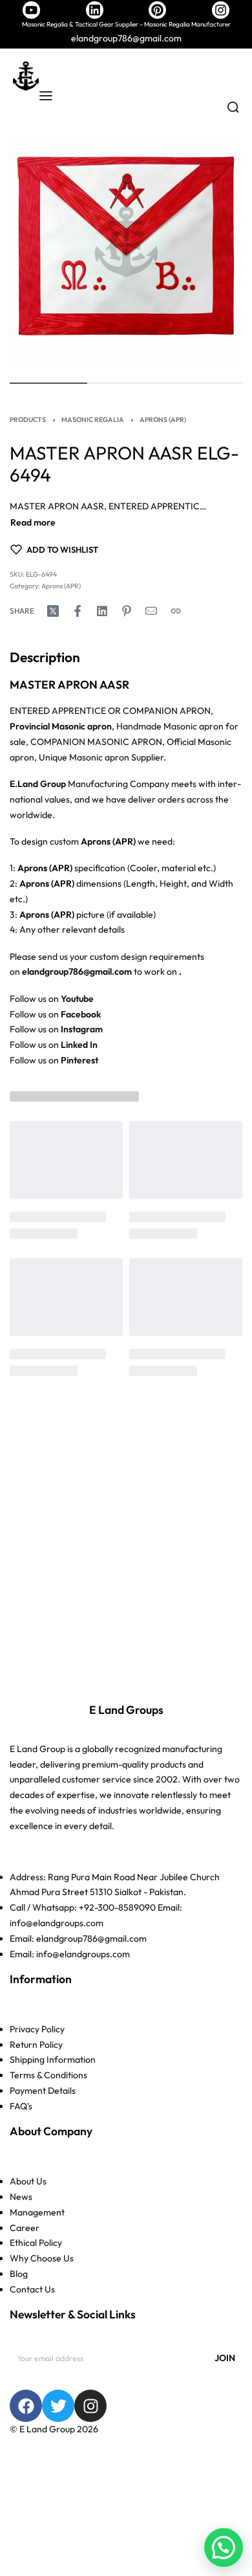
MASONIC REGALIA (93, 419)
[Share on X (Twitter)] (53, 611)
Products (28, 419)
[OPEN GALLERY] (126, 253)
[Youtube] (31, 10)
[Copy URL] (176, 611)
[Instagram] (221, 10)
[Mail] (151, 611)
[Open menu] (46, 96)
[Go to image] (48, 383)
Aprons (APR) (163, 419)
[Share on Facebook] (78, 611)
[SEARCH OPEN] (233, 107)
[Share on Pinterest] (127, 611)
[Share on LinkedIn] (102, 611)
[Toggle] (33, 523)
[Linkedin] (95, 10)
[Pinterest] (157, 10)
